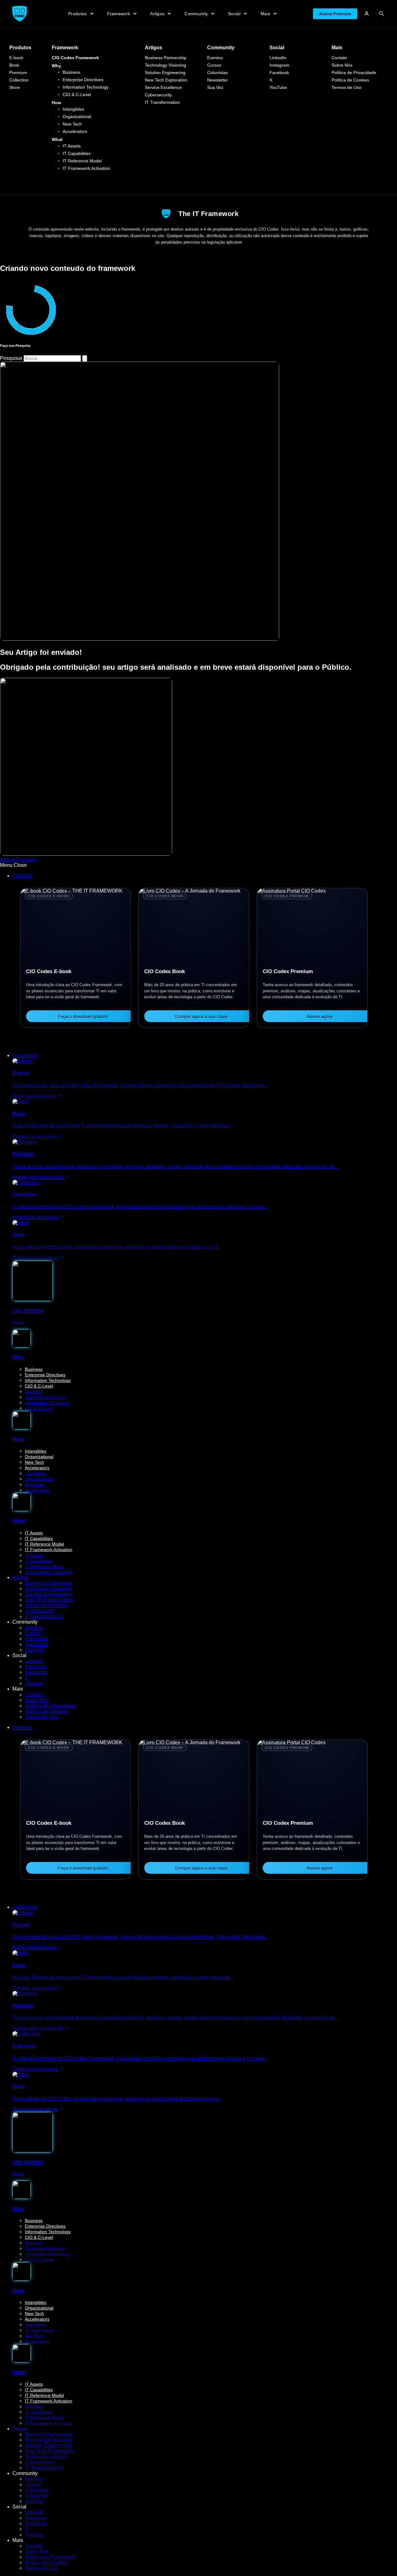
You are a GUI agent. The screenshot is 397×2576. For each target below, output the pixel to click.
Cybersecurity (158, 95)
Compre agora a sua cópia (201, 1016)
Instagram (279, 65)
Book (14, 65)
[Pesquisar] (85, 358)
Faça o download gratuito (83, 1016)
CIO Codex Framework (75, 58)
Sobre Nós (342, 65)
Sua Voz (215, 87)
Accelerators (75, 131)
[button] (198, 865)
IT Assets (72, 146)
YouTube (278, 87)
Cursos (214, 65)
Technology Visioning (165, 65)
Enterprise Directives (83, 80)
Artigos (154, 48)
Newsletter (218, 80)
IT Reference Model (82, 161)
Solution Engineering (165, 73)
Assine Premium (335, 14)
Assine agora (320, 1016)
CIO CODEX (28, 1311)
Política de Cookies (350, 80)
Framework (65, 48)
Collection (19, 80)
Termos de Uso (346, 87)
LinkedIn (278, 58)
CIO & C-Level (77, 95)
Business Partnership (166, 58)
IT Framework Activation (86, 168)
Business (71, 72)
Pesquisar (11, 358)
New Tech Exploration (166, 80)
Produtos (20, 48)
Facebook (279, 73)
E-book (16, 58)
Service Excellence (163, 87)
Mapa (18, 1322)
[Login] (367, 14)
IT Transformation (162, 102)
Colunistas (217, 73)
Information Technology (86, 87)
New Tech (72, 124)
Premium (18, 73)
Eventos (215, 58)
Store (15, 87)
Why (56, 66)
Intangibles (73, 109)
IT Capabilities (77, 153)
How (56, 103)
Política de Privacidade (354, 73)
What (57, 139)
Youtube (34, 1683)
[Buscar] (381, 14)
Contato (339, 58)
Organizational (77, 117)
